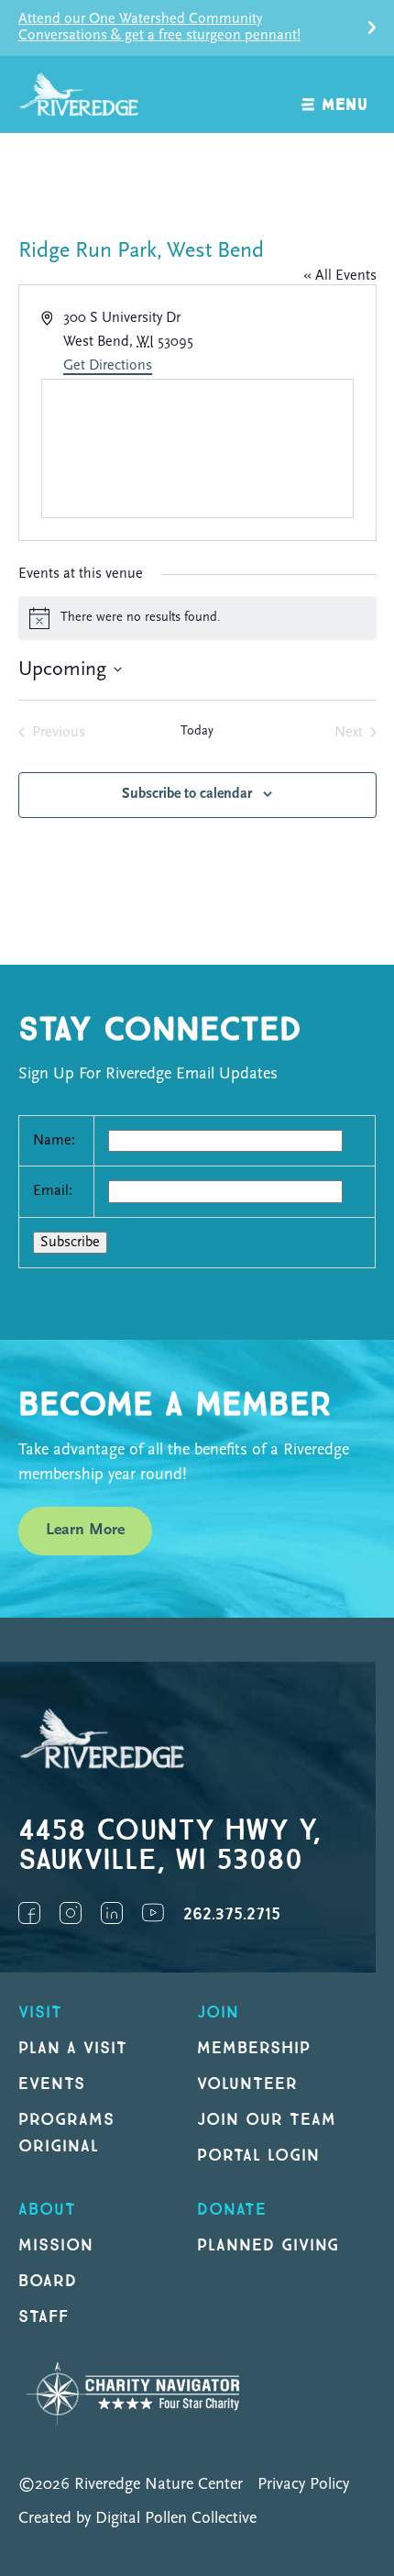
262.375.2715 (232, 1914)
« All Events (340, 276)
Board (48, 2281)
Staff (44, 2317)
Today (197, 731)
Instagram (71, 1913)
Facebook (29, 1913)
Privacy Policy (303, 2485)
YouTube (153, 1913)
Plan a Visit (73, 2048)
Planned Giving (268, 2245)
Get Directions (108, 366)
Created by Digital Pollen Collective (137, 2519)
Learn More (85, 1531)
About (47, 2210)
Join (218, 2012)
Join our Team (266, 2120)
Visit (40, 2012)
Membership (254, 2048)
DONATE (232, 2210)
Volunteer (247, 2084)
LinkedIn (112, 1913)
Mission (56, 2245)
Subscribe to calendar (187, 794)
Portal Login (258, 2156)
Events (52, 2084)
